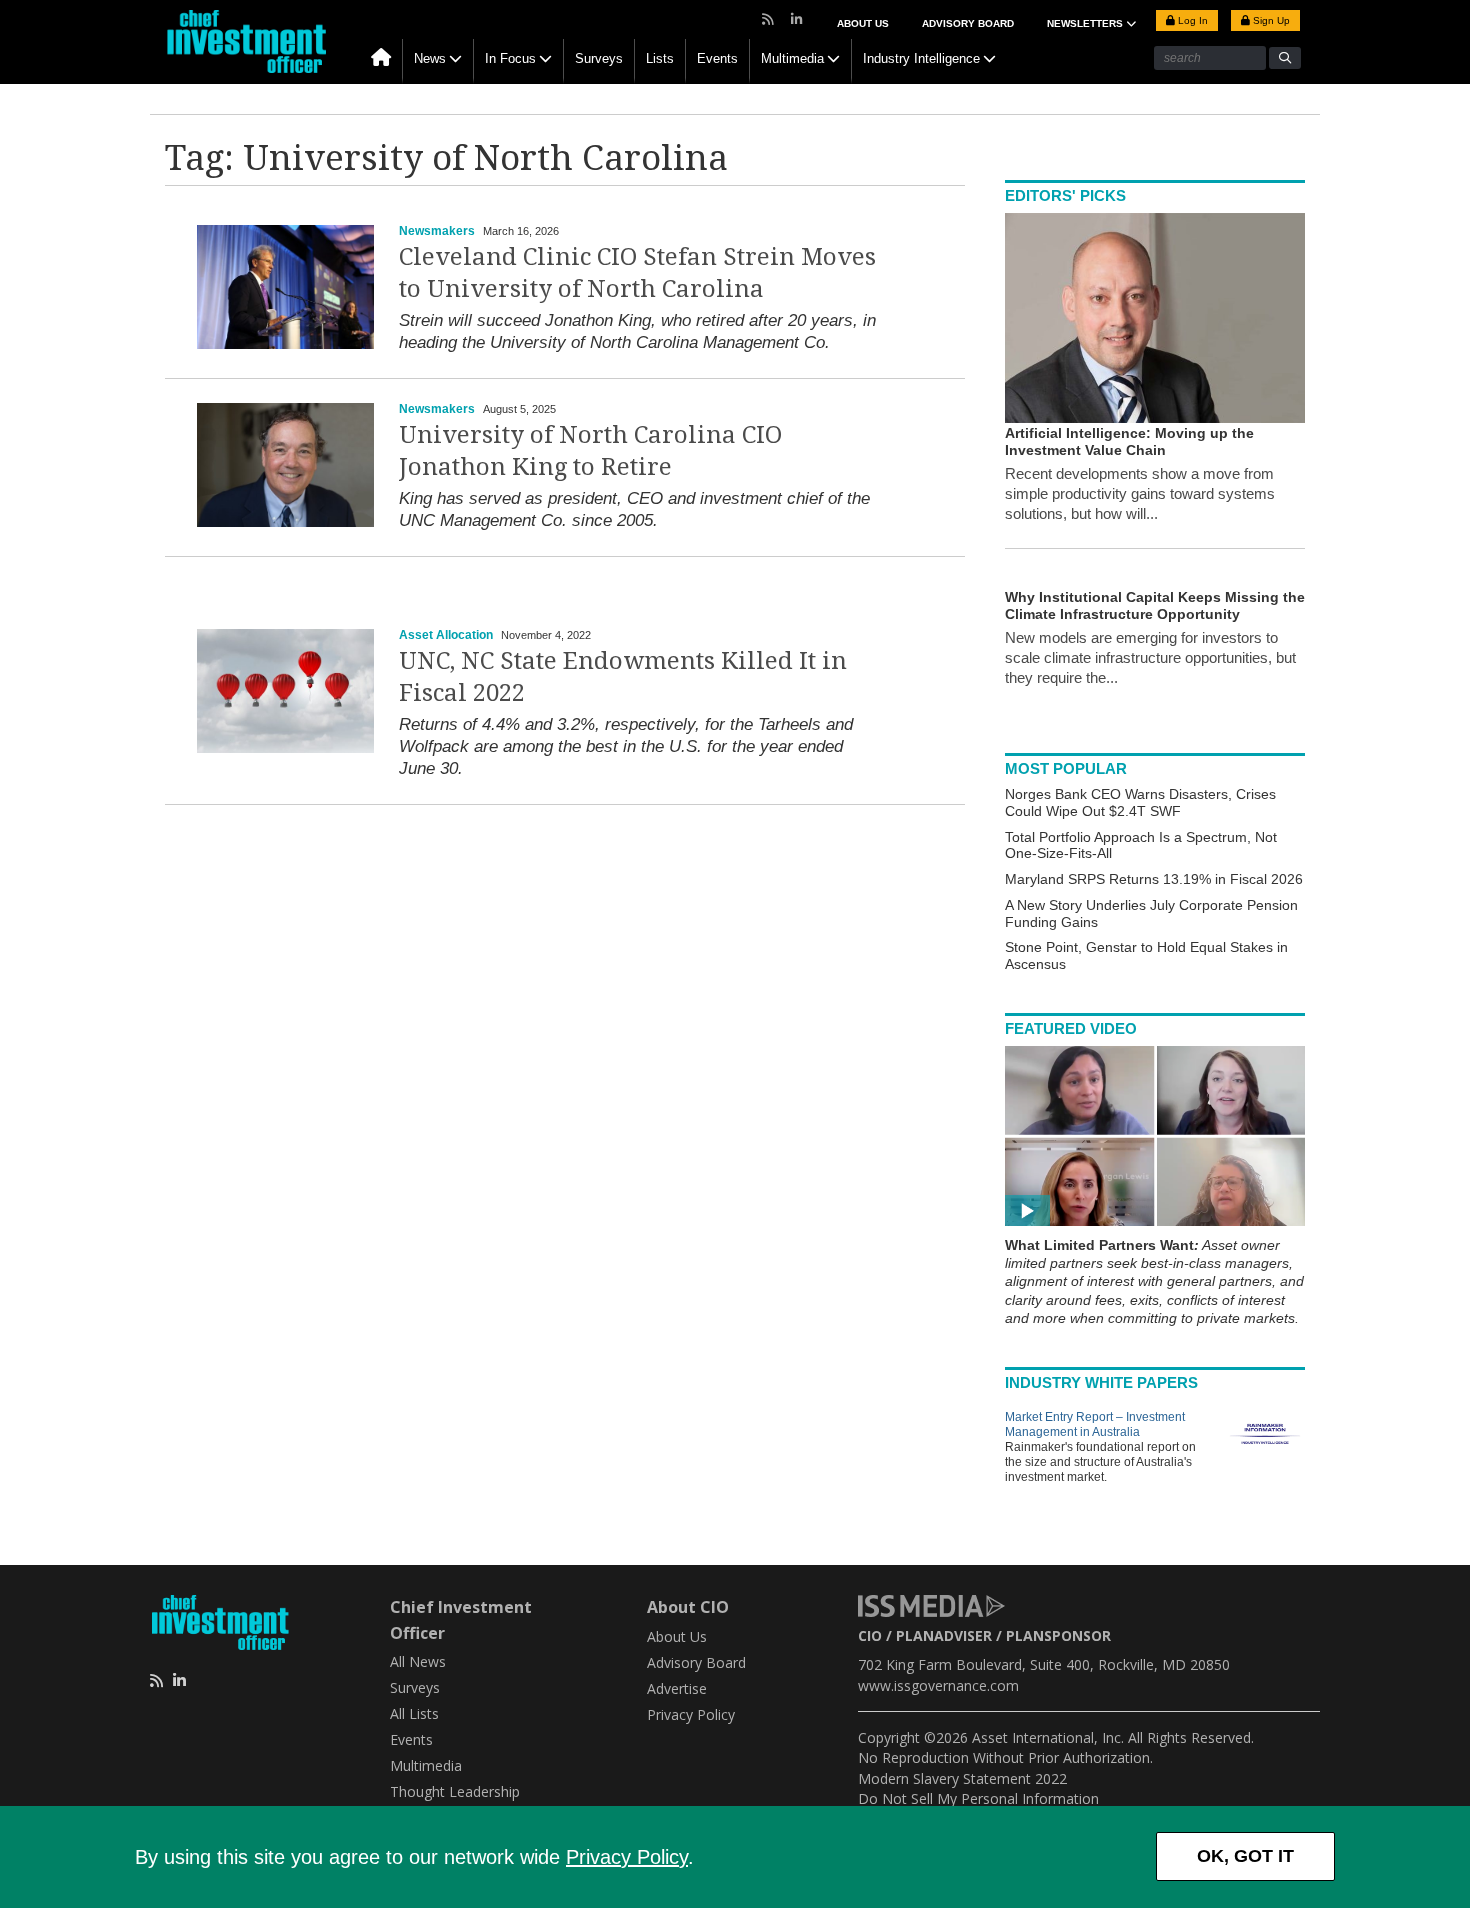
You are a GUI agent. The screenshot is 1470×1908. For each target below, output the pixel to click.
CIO (870, 1635)
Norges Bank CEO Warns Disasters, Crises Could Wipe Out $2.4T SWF (1140, 802)
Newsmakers (437, 231)
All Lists (414, 1713)
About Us (863, 23)
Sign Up (1270, 20)
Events (717, 58)
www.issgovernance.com (938, 1685)
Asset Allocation (446, 635)
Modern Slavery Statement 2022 (962, 1778)
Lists (660, 58)
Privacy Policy (627, 1857)
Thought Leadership (455, 1791)
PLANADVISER (944, 1635)
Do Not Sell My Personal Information (978, 1798)
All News (418, 1661)
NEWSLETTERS (1086, 23)
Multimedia (792, 58)
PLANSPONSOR (1058, 1635)
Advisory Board (968, 23)
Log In (1191, 20)
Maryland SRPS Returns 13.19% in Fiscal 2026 (1154, 879)
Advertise (677, 1688)
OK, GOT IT (1245, 1856)
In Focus (510, 58)
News (430, 58)
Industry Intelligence (921, 58)
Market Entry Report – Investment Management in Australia (1095, 1424)
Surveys (599, 58)
